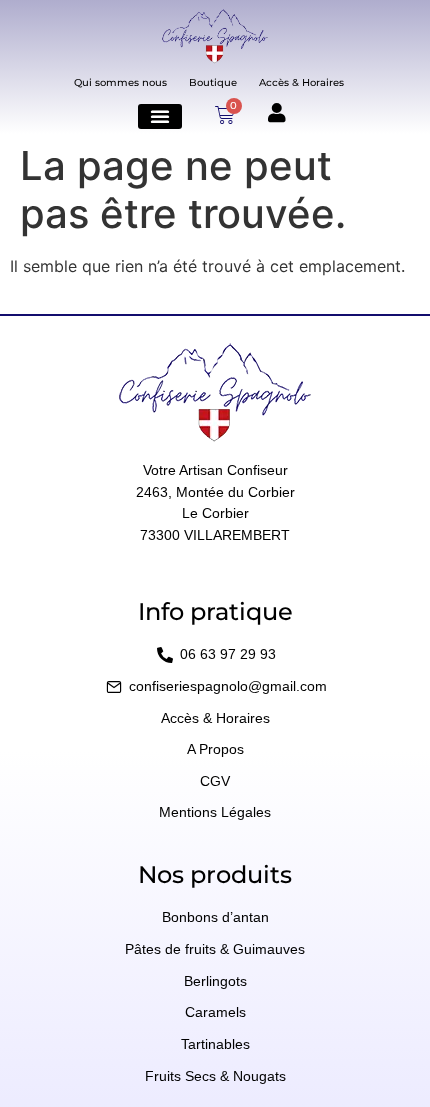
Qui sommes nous (120, 82)
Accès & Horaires (301, 82)
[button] (160, 116)
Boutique (213, 82)
